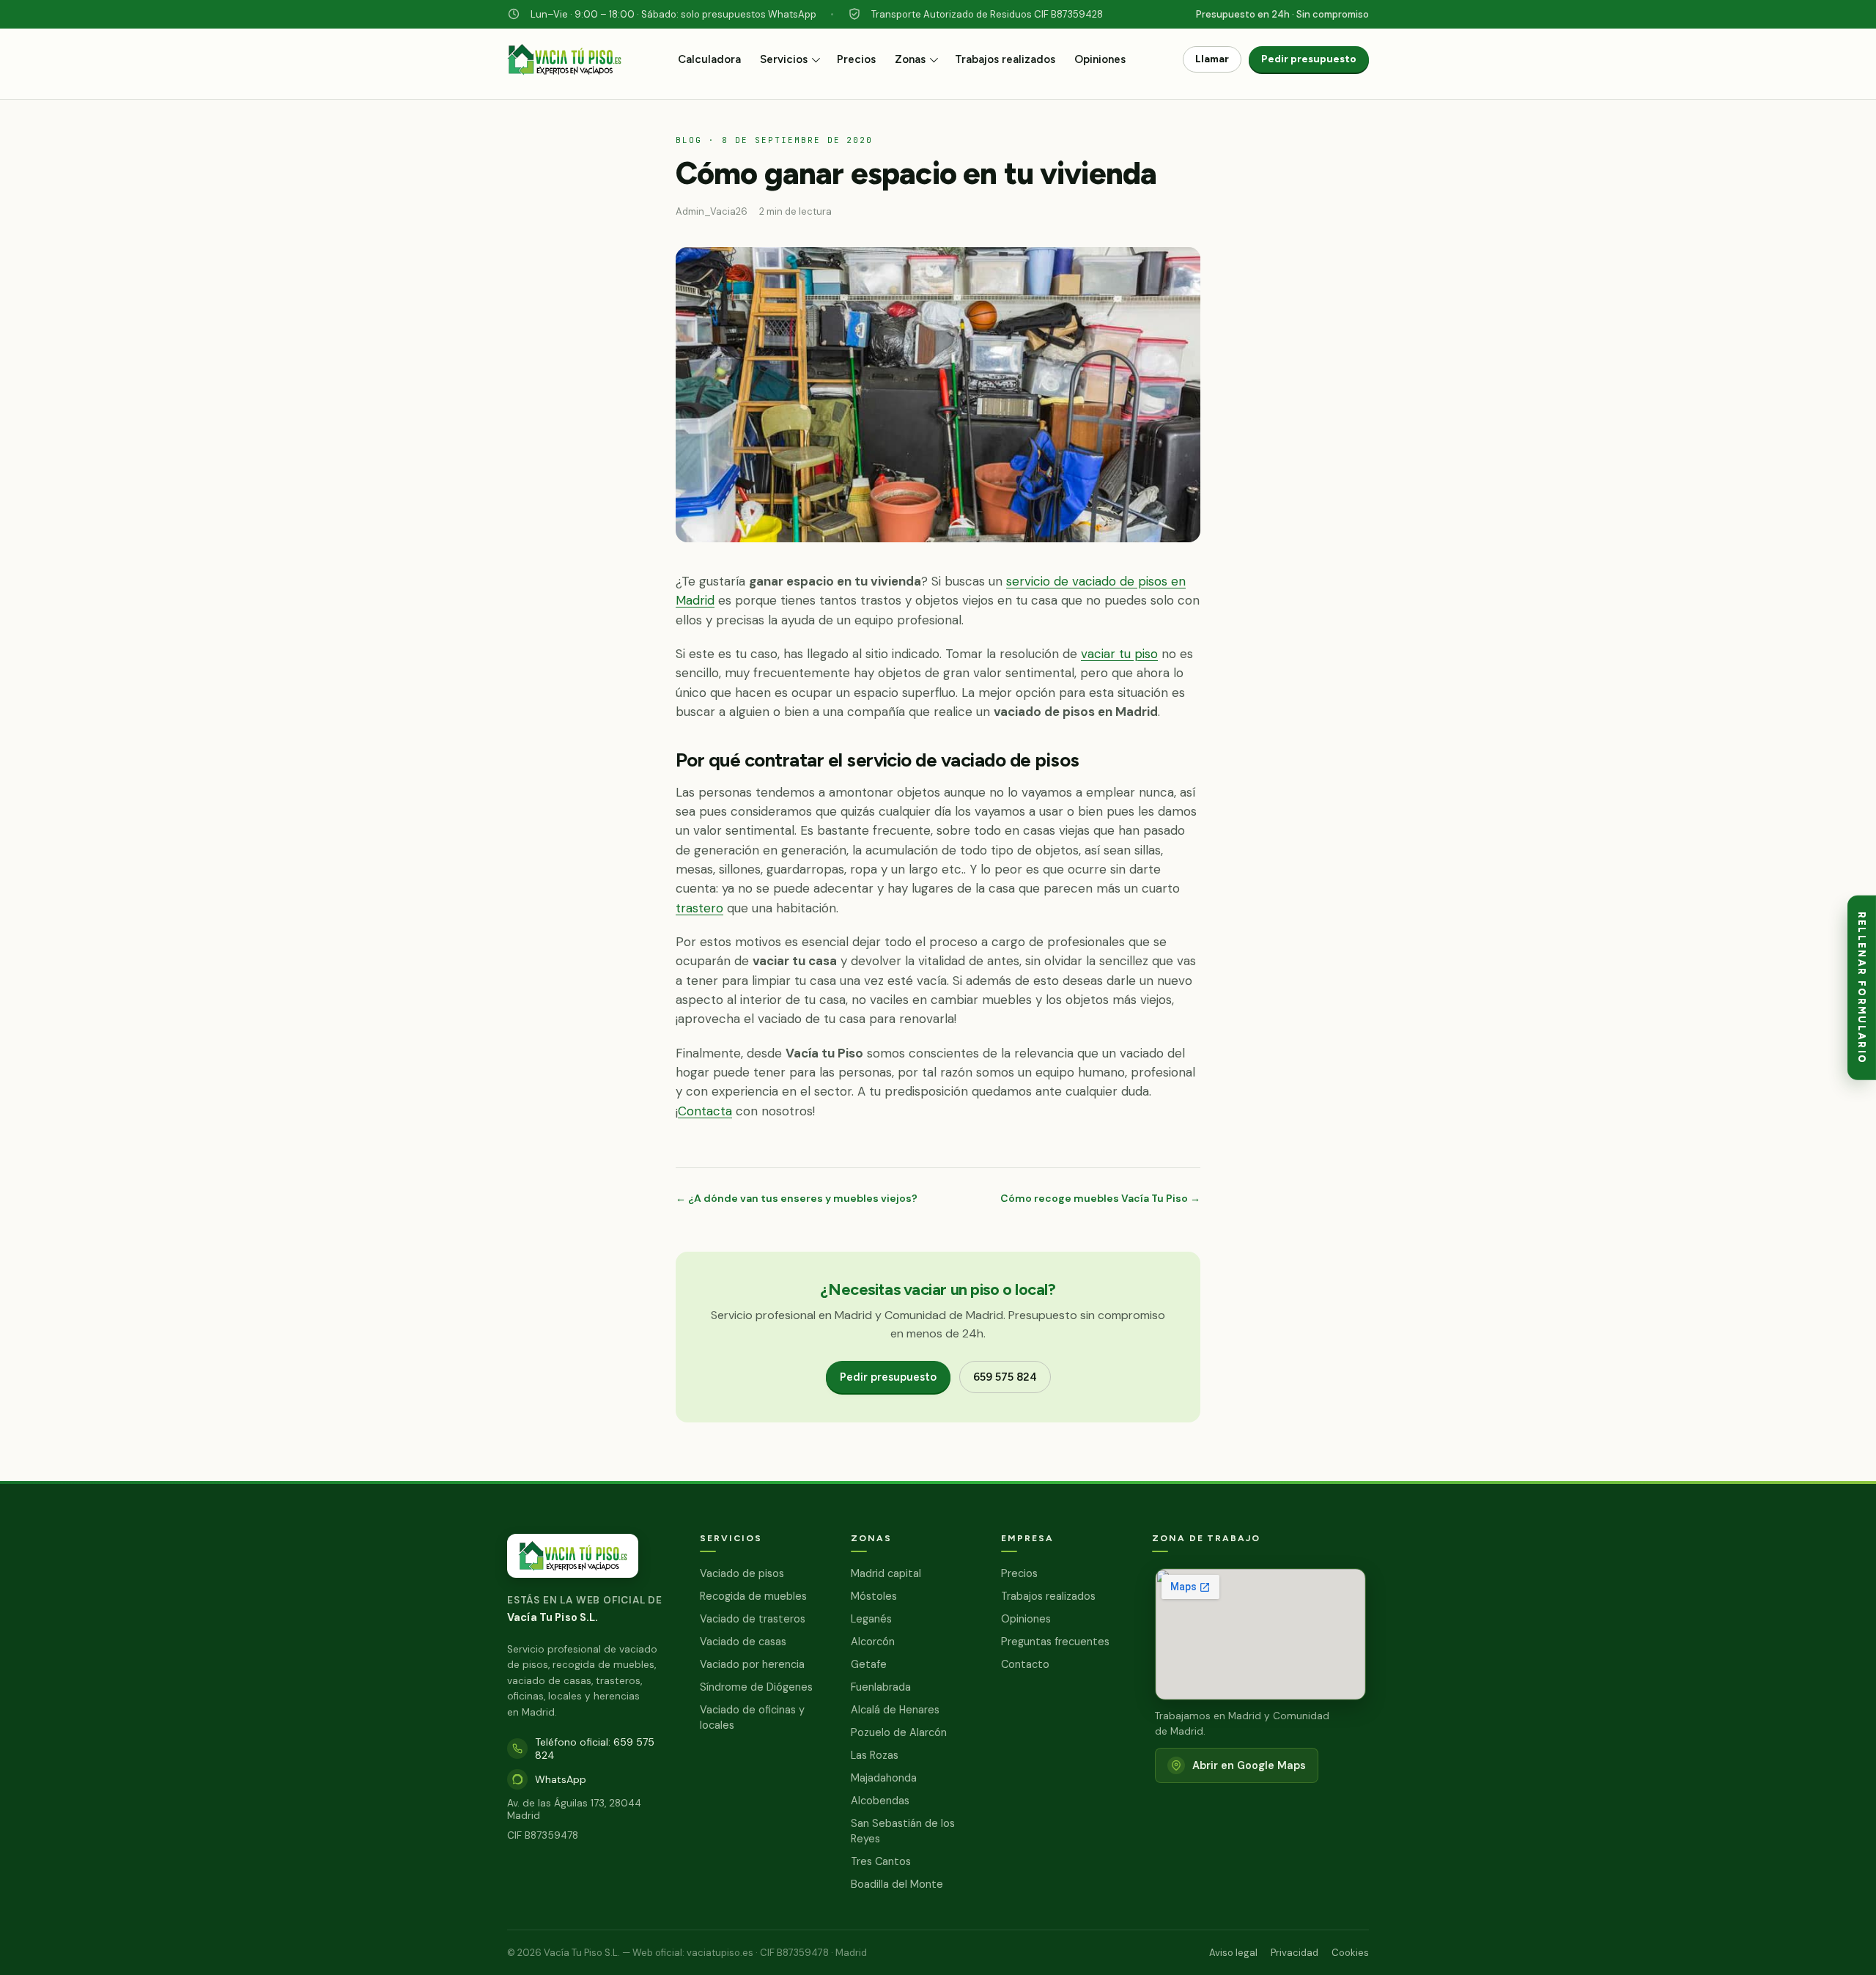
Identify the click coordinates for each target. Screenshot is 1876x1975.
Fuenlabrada (881, 1687)
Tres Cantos (881, 1861)
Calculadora (709, 59)
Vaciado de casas (743, 1642)
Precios (856, 59)
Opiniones (1100, 59)
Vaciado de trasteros (753, 1619)
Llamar (1212, 59)
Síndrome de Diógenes (756, 1687)
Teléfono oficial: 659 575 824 (595, 1749)
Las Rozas (875, 1755)
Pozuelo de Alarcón (899, 1732)
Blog (689, 140)
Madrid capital (886, 1573)
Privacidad (1295, 1953)
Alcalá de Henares (895, 1710)
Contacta (705, 1111)
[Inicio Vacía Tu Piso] (564, 67)
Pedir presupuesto (1309, 59)
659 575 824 (1005, 1377)
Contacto (1025, 1664)
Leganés (871, 1619)
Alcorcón (873, 1642)
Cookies (1350, 1953)
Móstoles (874, 1596)
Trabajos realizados (1005, 59)
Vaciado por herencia (752, 1664)
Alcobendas (880, 1801)
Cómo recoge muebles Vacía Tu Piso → (1100, 1198)
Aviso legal (1233, 1953)
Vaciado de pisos (742, 1573)
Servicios (784, 59)
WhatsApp (561, 1779)
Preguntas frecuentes (1055, 1642)
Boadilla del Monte (897, 1884)
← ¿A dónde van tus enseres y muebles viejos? (797, 1198)
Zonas (910, 59)
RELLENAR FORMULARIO (1862, 987)
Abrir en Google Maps (1249, 1765)
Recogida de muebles (753, 1596)
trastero (699, 908)
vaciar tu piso (1119, 654)
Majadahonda (884, 1778)
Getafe (869, 1664)
